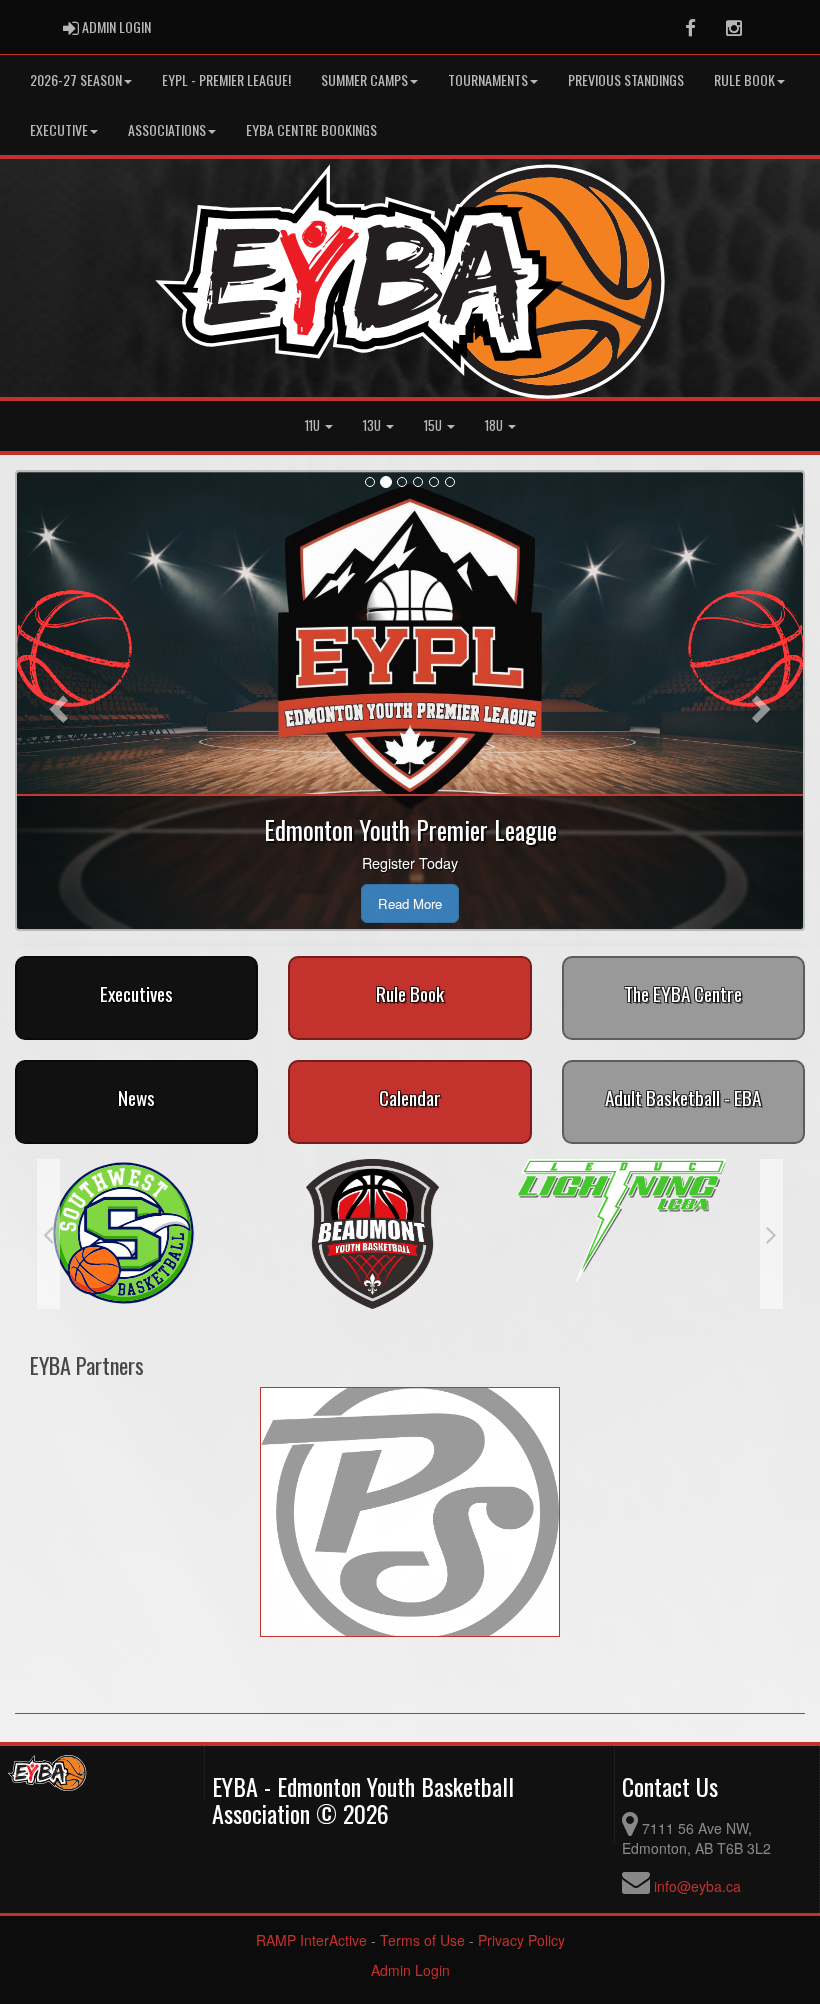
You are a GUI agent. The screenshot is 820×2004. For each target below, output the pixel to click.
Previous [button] (48, 1234)
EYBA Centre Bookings (311, 129)
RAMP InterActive (311, 1940)
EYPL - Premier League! (226, 79)
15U (434, 425)
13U (373, 425)
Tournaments (488, 79)
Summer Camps (364, 79)
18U (495, 425)
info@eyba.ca (697, 1886)
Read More (410, 903)
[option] (161, 1220)
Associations (167, 129)
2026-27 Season (76, 79)
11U (314, 425)
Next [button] (771, 1234)
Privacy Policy (521, 1940)
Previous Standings (626, 79)
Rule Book (744, 79)
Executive (59, 129)
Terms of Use (422, 1940)
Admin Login (410, 1970)
